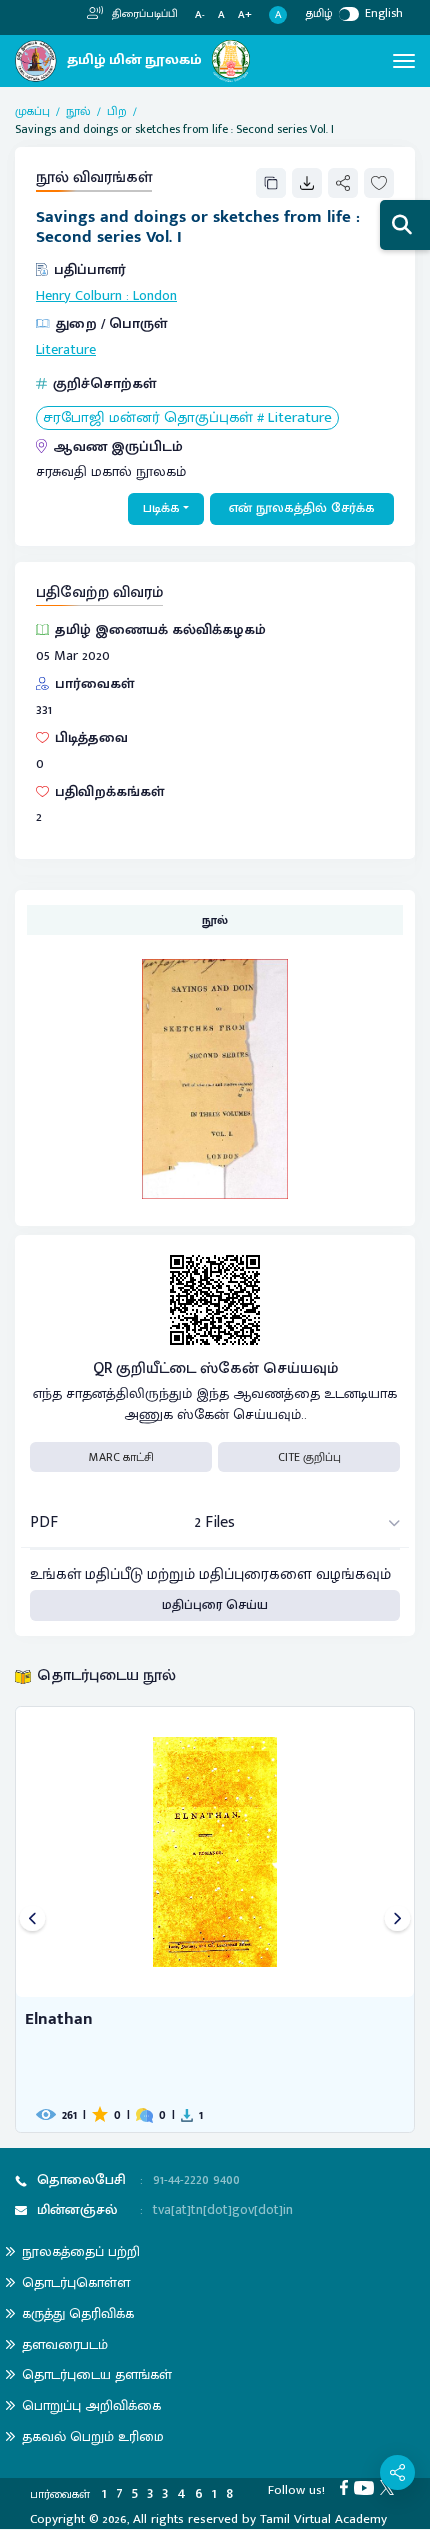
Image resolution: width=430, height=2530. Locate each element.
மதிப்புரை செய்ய (215, 1605)
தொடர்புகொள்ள (76, 2282)
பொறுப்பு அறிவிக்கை (91, 2405)
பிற (117, 111)
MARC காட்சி (121, 1457)
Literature (66, 350)
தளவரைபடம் (65, 2344)
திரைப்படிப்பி (143, 14)
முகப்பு (32, 111)
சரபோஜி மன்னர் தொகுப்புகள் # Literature (187, 418)
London (155, 296)
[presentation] (32, 1919)
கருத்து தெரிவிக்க (78, 2313)
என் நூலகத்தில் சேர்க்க (302, 508)
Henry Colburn (79, 296)
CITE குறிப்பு (309, 1457)
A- (200, 15)
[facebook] (347, 2487)
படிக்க (161, 508)
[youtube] (367, 2487)
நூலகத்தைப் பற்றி (81, 2251)
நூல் (78, 111)
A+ (245, 15)
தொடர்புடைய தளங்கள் (97, 2374)
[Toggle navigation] (404, 61)
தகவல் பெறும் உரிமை (93, 2436)
